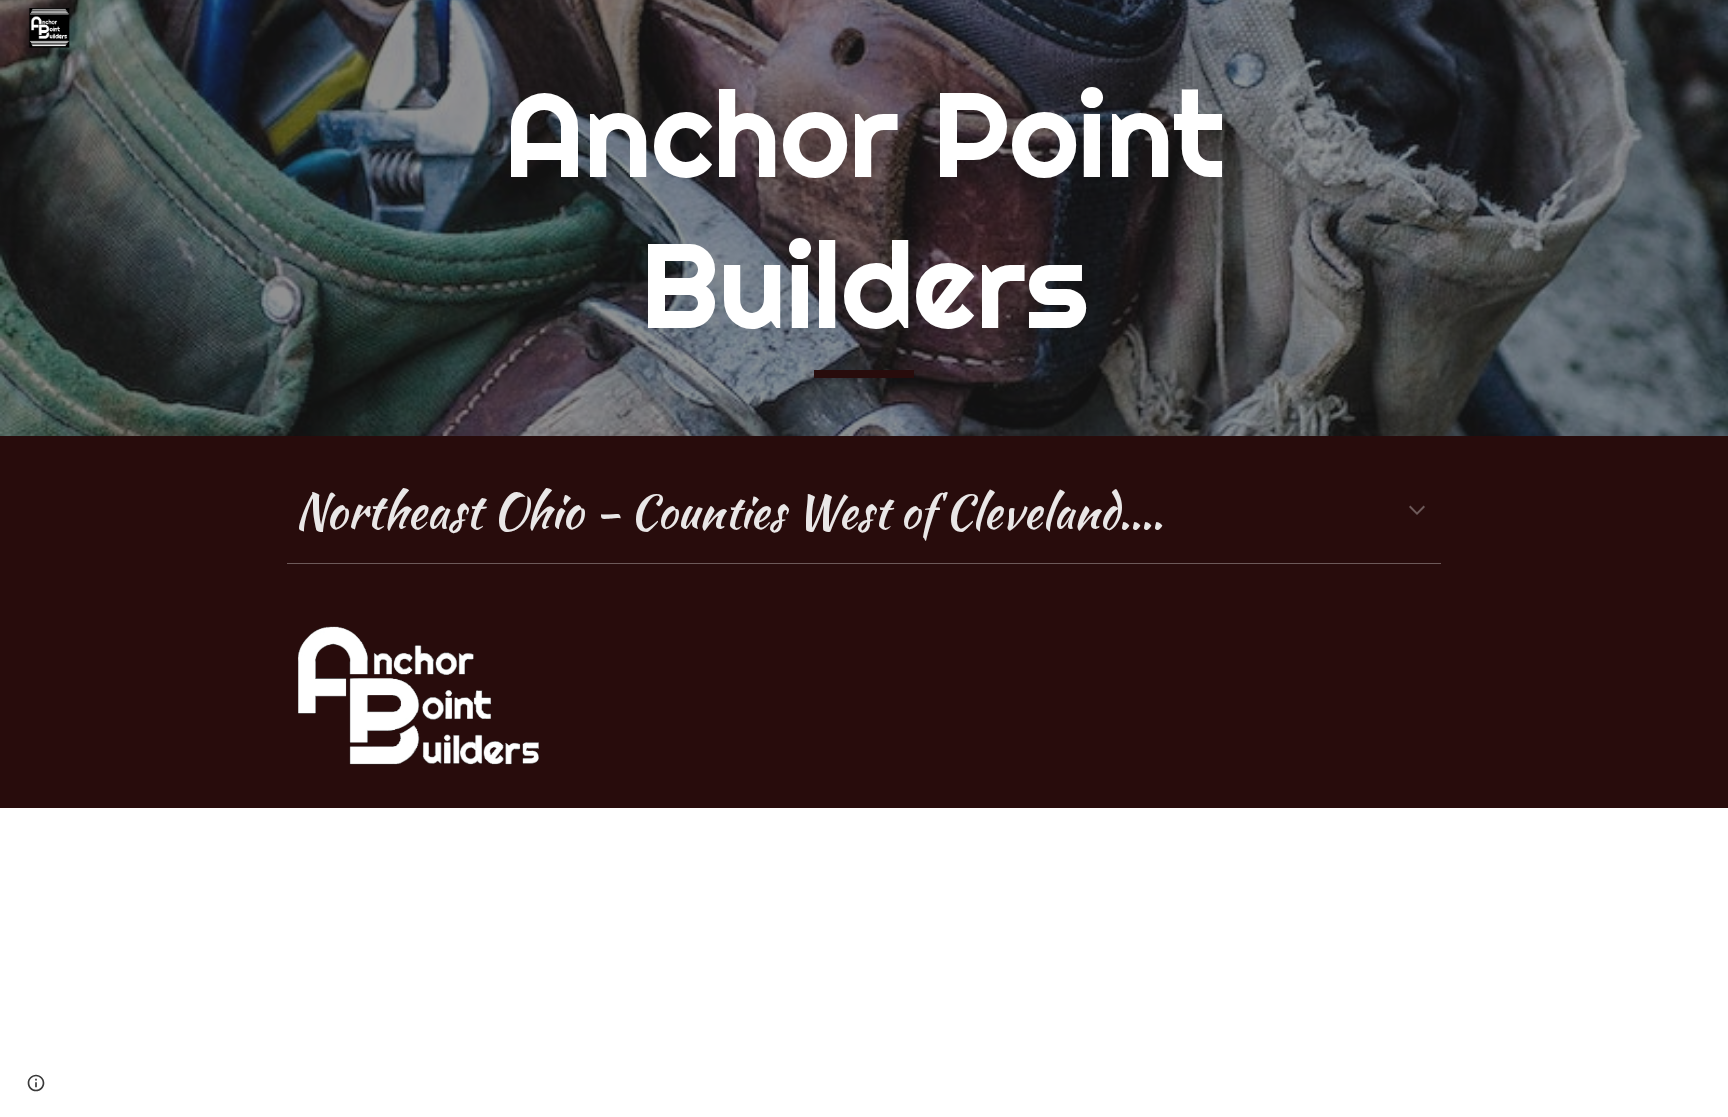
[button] (1417, 512)
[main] (864, 218)
